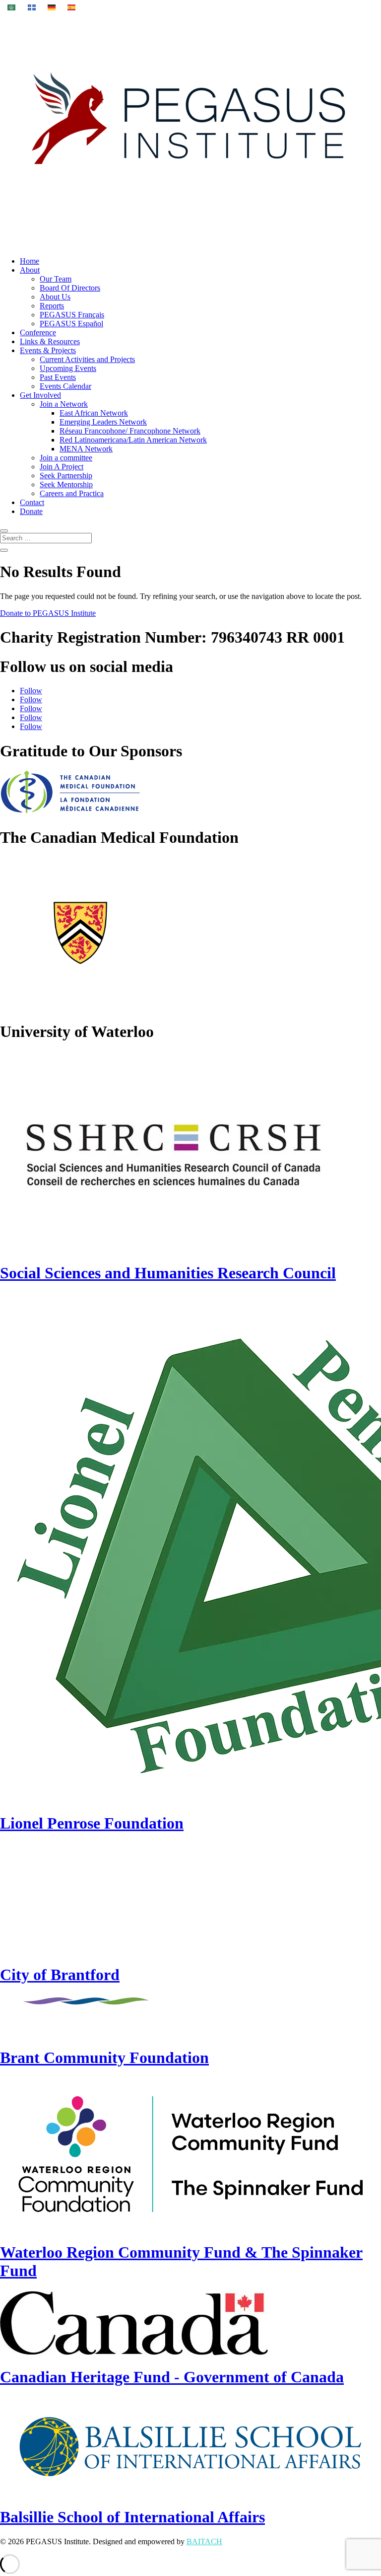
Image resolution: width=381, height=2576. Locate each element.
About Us (55, 297)
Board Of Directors (70, 288)
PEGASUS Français (72, 315)
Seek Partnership (66, 476)
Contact (32, 502)
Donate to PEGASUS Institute (48, 613)
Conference (38, 332)
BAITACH (204, 2541)
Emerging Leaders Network (103, 422)
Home (30, 261)
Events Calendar (65, 386)
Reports (52, 306)
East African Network (94, 413)
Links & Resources (50, 341)
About (30, 270)
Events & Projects (48, 350)
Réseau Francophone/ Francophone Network (130, 431)
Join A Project (62, 467)
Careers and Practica (72, 493)
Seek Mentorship (66, 484)
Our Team (56, 279)
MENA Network (86, 449)
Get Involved (40, 395)
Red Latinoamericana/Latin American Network (133, 440)
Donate (31, 511)
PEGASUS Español (71, 324)
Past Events (58, 377)
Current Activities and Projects (87, 359)
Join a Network (64, 404)
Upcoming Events (68, 368)
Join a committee (66, 458)
